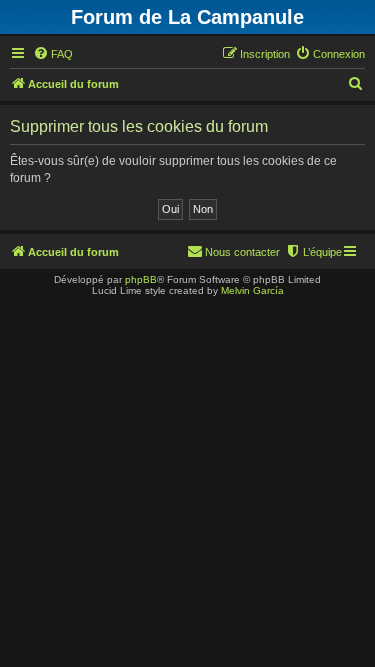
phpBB (141, 279)
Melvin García (252, 290)
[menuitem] (53, 54)
